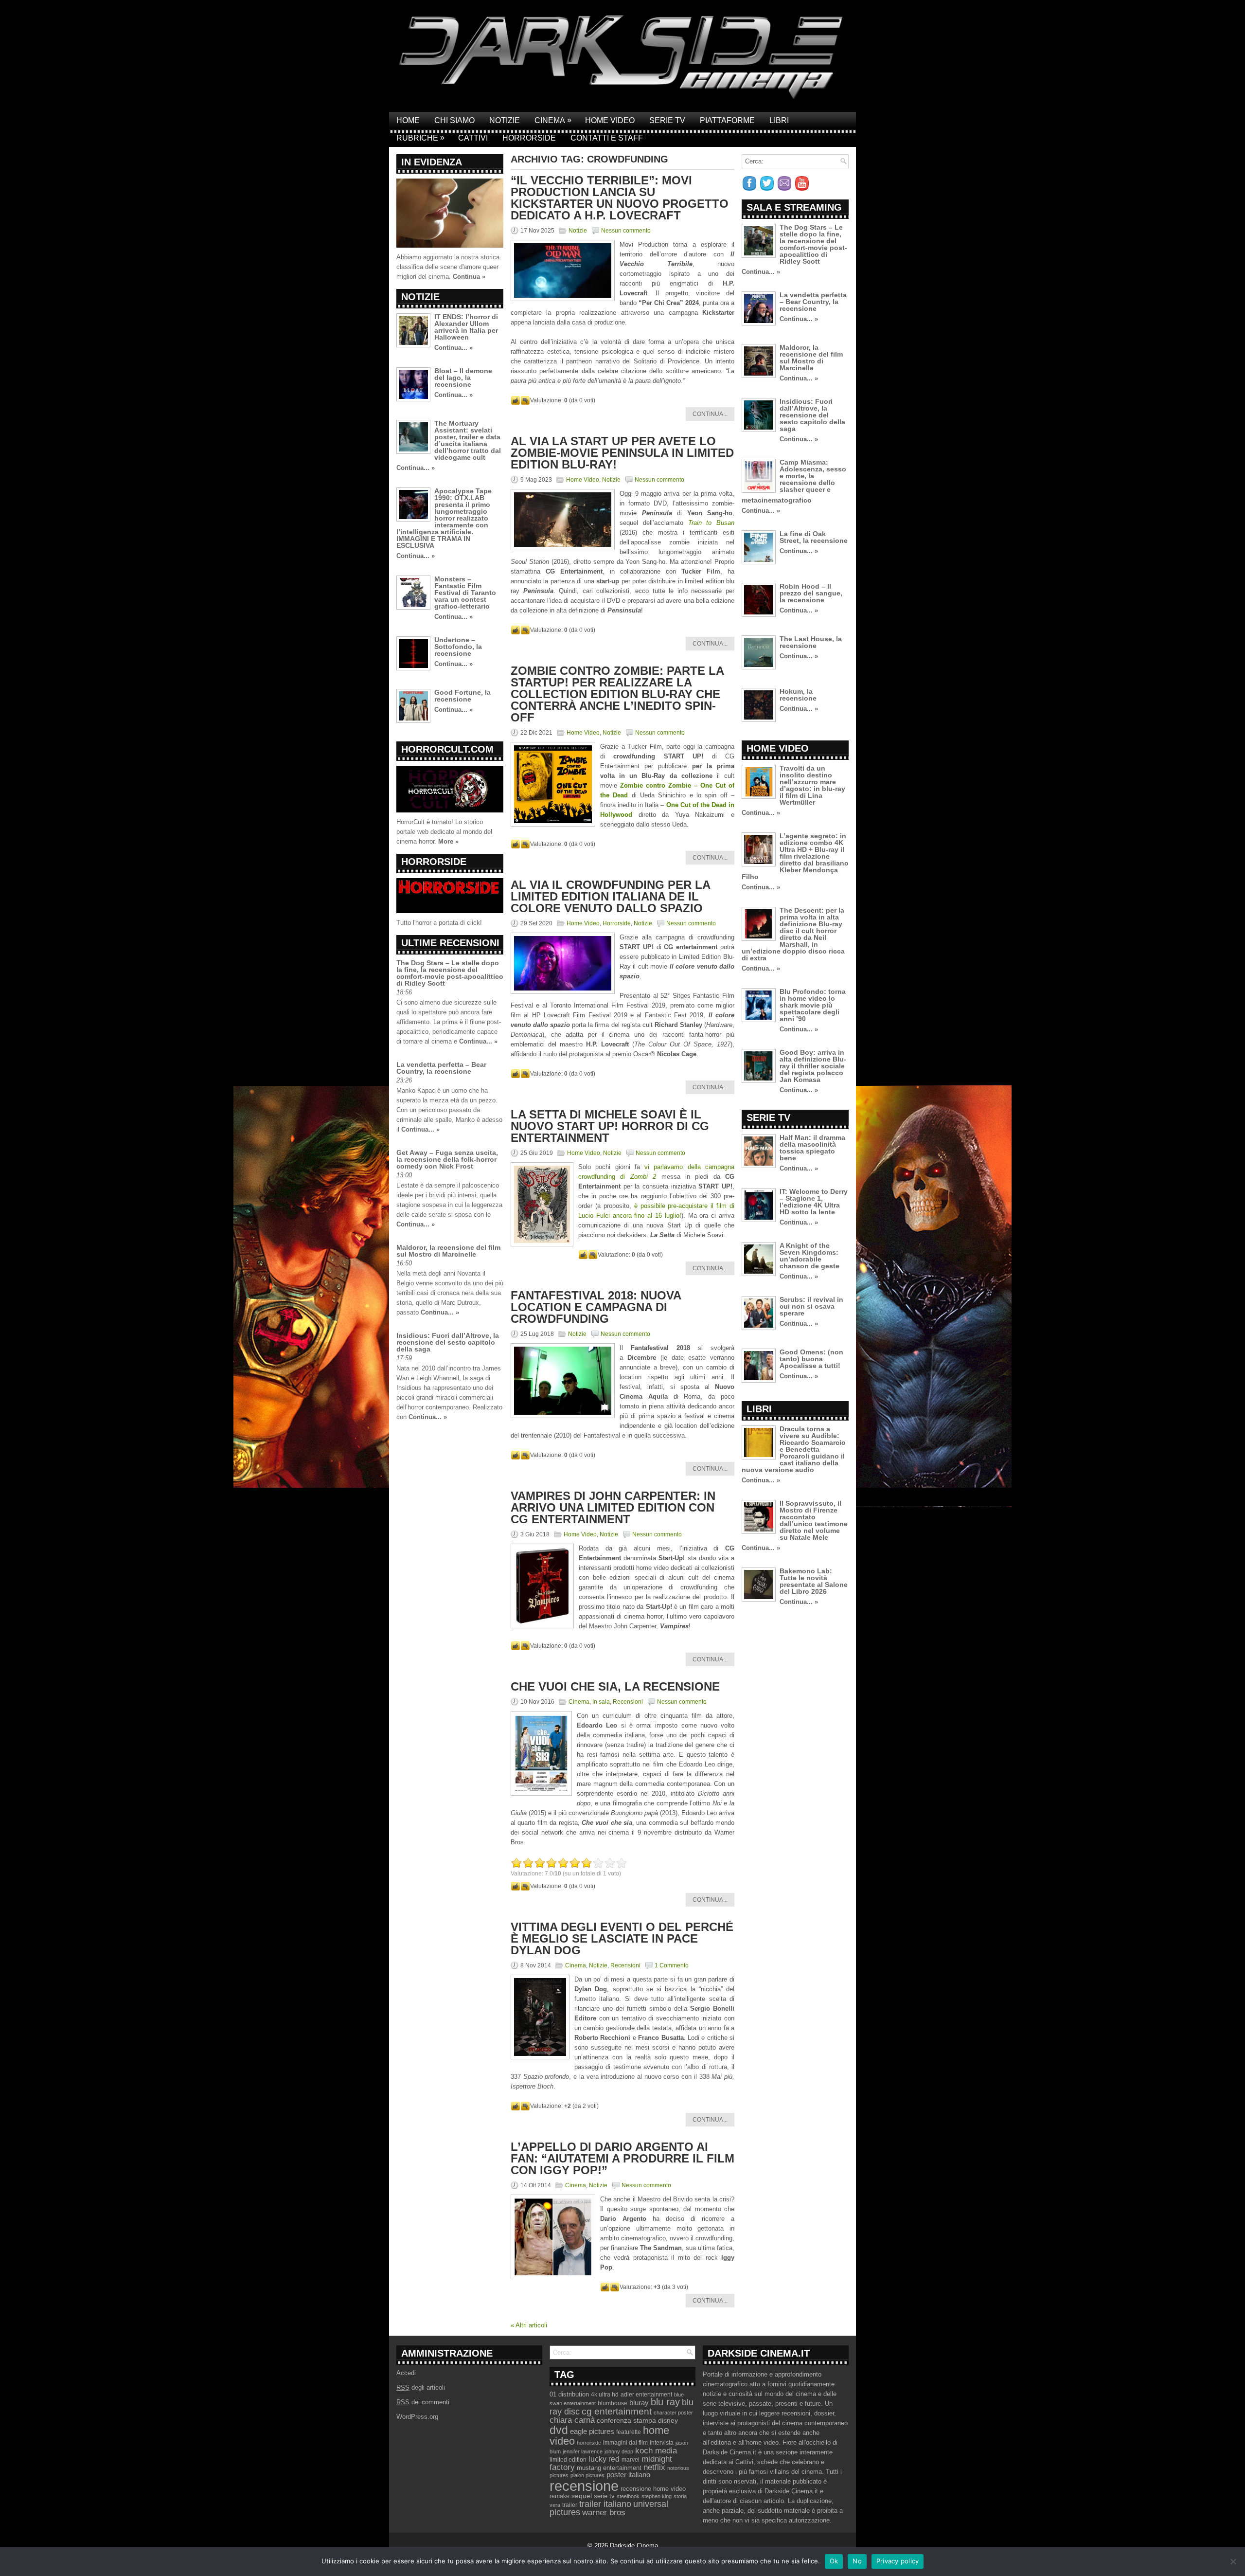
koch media (656, 2450)
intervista (662, 2443)
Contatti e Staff (607, 138)
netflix (654, 2467)
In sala (601, 1702)
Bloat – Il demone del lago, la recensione (463, 378)
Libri (779, 120)
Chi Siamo (454, 120)
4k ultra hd (605, 2395)
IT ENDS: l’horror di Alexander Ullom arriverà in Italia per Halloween (466, 327)
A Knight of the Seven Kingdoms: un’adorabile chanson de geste (809, 1256)
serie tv (604, 2496)
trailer (570, 2505)
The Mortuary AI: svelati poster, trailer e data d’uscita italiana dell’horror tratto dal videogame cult (468, 440)
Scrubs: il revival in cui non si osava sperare (811, 1306)
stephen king (657, 2496)
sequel (582, 2496)
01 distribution (569, 2394)
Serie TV (667, 120)
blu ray (665, 2402)
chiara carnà (572, 2420)
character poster (673, 2413)
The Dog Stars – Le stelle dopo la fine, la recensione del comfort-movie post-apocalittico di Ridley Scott (450, 973)
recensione (584, 2486)
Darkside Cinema (634, 2546)
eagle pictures (592, 2432)
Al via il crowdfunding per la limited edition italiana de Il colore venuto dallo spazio (610, 896)
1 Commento (672, 1965)
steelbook (628, 2496)
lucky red (604, 2459)
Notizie (505, 120)
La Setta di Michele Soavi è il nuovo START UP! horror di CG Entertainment (610, 1126)
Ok (834, 2561)
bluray (639, 2403)
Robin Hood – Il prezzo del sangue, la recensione (811, 593)
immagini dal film (625, 2443)
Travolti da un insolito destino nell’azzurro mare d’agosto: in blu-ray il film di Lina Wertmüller (812, 785)
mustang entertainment (609, 2468)
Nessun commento (626, 231)
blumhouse (613, 2403)
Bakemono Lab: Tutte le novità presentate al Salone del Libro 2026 (814, 1581)
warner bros (604, 2513)
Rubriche (420, 138)
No (857, 2561)
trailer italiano (605, 2504)
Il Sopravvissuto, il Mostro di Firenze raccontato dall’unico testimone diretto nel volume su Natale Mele (814, 1520)
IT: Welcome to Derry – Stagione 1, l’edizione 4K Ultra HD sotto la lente (814, 1202)
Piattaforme (727, 120)
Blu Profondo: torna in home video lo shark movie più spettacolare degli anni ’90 (813, 1005)
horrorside (589, 2443)
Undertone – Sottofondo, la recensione (458, 647)
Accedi (406, 2373)
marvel (631, 2460)
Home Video (610, 120)
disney (668, 2420)
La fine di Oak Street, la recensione (814, 537)
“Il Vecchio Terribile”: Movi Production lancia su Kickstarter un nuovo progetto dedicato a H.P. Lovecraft (620, 198)
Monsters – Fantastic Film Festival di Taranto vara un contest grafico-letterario (465, 593)
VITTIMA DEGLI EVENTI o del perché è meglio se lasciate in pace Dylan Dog (622, 1938)
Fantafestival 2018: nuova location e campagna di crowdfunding (596, 1307)
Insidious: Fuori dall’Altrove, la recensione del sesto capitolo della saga (448, 1342)
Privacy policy (898, 2561)
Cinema (553, 120)
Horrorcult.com (447, 749)
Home (408, 120)
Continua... (710, 414)
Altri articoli (529, 2325)
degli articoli (421, 2387)
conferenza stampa (626, 2420)
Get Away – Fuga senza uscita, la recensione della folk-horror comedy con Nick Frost (447, 1159)
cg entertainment (617, 2411)
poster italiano (628, 2475)
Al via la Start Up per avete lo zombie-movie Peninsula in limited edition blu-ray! (622, 453)
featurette (629, 2432)
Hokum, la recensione (798, 695)
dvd (559, 2430)
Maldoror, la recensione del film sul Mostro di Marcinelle (448, 1251)
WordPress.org (417, 2417)
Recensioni (628, 1702)
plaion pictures (587, 2475)
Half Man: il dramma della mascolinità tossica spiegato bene (812, 1148)
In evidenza (432, 162)
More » (448, 841)
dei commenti (423, 2402)
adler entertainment (646, 2395)
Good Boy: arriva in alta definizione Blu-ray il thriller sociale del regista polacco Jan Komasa (813, 1066)
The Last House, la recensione (811, 642)
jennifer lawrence (583, 2451)
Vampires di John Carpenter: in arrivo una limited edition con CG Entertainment (613, 1507)
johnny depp (619, 2451)
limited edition (568, 2460)
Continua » (469, 277)
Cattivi (473, 138)
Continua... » (454, 348)
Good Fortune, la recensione (462, 696)
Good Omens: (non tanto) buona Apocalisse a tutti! (811, 1359)
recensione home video (653, 2489)
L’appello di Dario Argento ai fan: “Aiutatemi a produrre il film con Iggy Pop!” (622, 2158)
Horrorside (529, 138)
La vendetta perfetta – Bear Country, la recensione (441, 1068)
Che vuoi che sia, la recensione (615, 1686)
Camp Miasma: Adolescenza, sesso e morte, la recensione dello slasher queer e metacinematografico (794, 481)
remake (560, 2496)
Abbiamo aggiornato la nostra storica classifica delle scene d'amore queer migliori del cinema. (448, 267)
